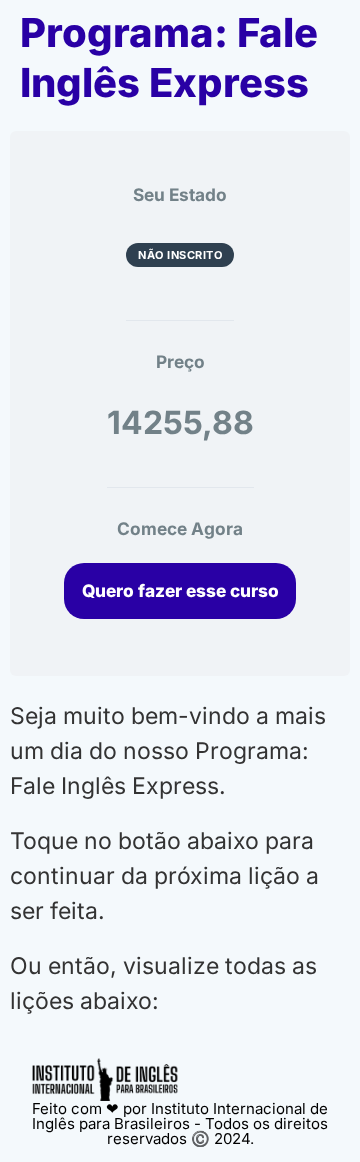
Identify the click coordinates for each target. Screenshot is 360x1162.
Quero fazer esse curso (180, 590)
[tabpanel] (180, 859)
